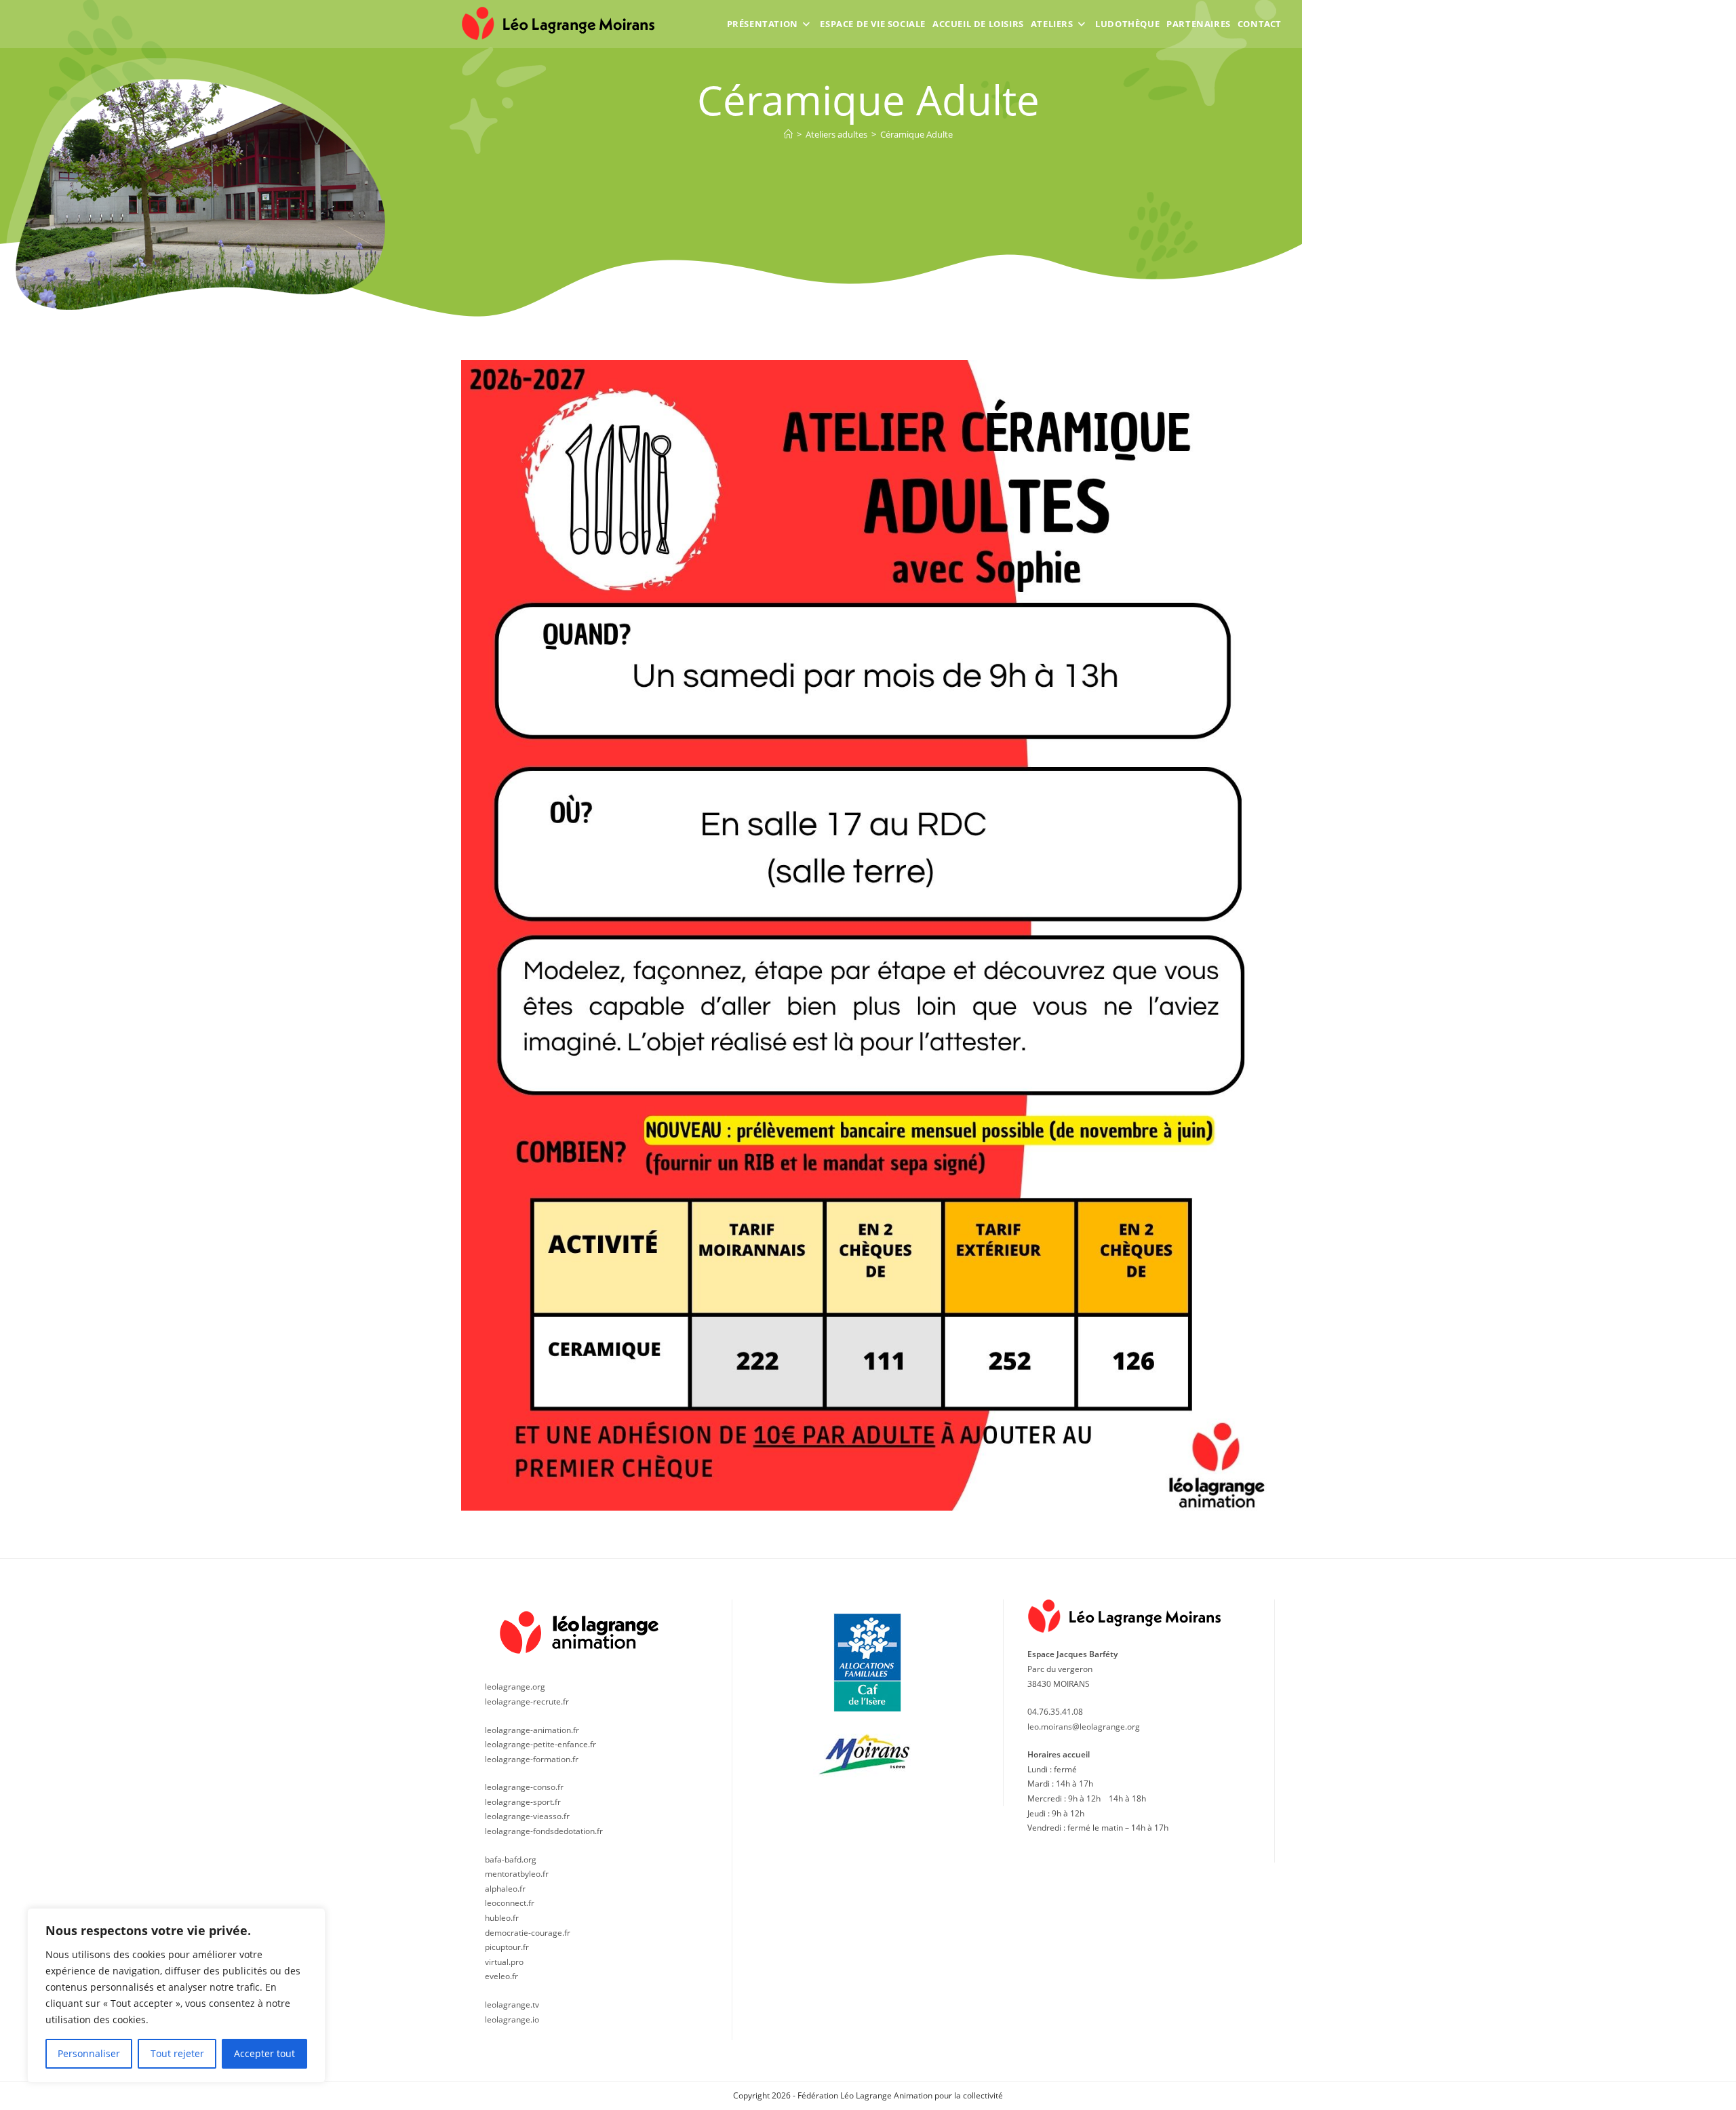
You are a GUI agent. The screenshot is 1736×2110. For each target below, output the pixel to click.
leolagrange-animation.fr (532, 1730)
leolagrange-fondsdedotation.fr (544, 1831)
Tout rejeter (177, 2053)
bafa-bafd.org (511, 1859)
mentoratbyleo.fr (517, 1874)
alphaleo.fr (505, 1889)
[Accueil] (788, 134)
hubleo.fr (502, 1918)
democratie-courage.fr (528, 1933)
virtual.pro (504, 1962)
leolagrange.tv (512, 2005)
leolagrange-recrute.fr (527, 1701)
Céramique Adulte (916, 134)
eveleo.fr (501, 1976)
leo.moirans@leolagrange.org (1084, 1727)
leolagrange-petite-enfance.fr (540, 1744)
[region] (176, 1995)
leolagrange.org (515, 1687)
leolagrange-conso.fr (524, 1787)
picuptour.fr (507, 1947)
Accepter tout (264, 2053)
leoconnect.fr (510, 1903)
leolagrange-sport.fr (523, 1802)
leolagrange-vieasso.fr (527, 1816)
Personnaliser (89, 2053)
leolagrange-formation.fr (532, 1759)
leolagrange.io (512, 2019)
